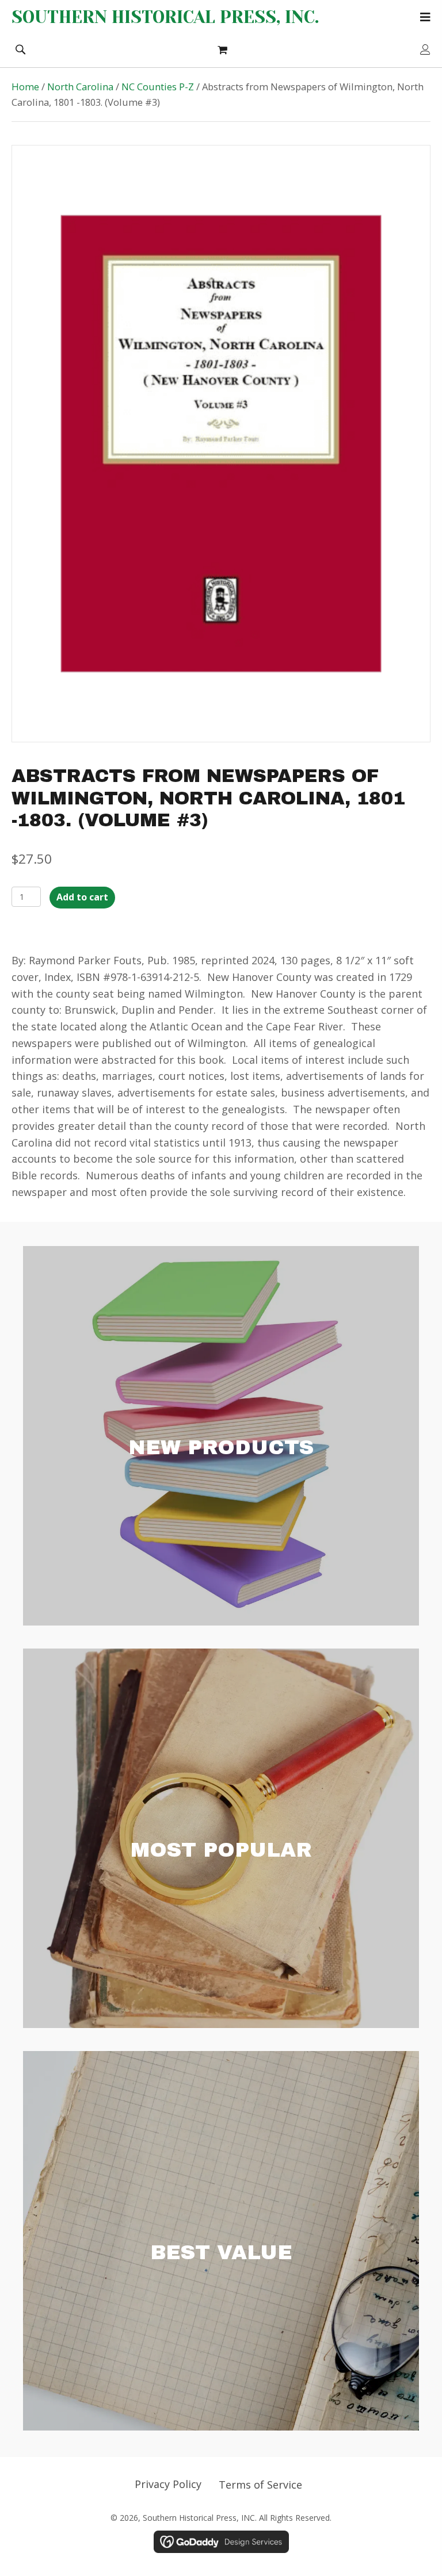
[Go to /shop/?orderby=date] (221, 1436)
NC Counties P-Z (158, 87)
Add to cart (82, 897)
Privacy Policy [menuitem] (168, 2484)
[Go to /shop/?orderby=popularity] (221, 1838)
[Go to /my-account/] (425, 50)
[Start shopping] (224, 49)
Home (25, 87)
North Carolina (80, 87)
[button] (20, 48)
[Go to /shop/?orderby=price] (221, 2241)
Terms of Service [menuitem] (260, 2485)
